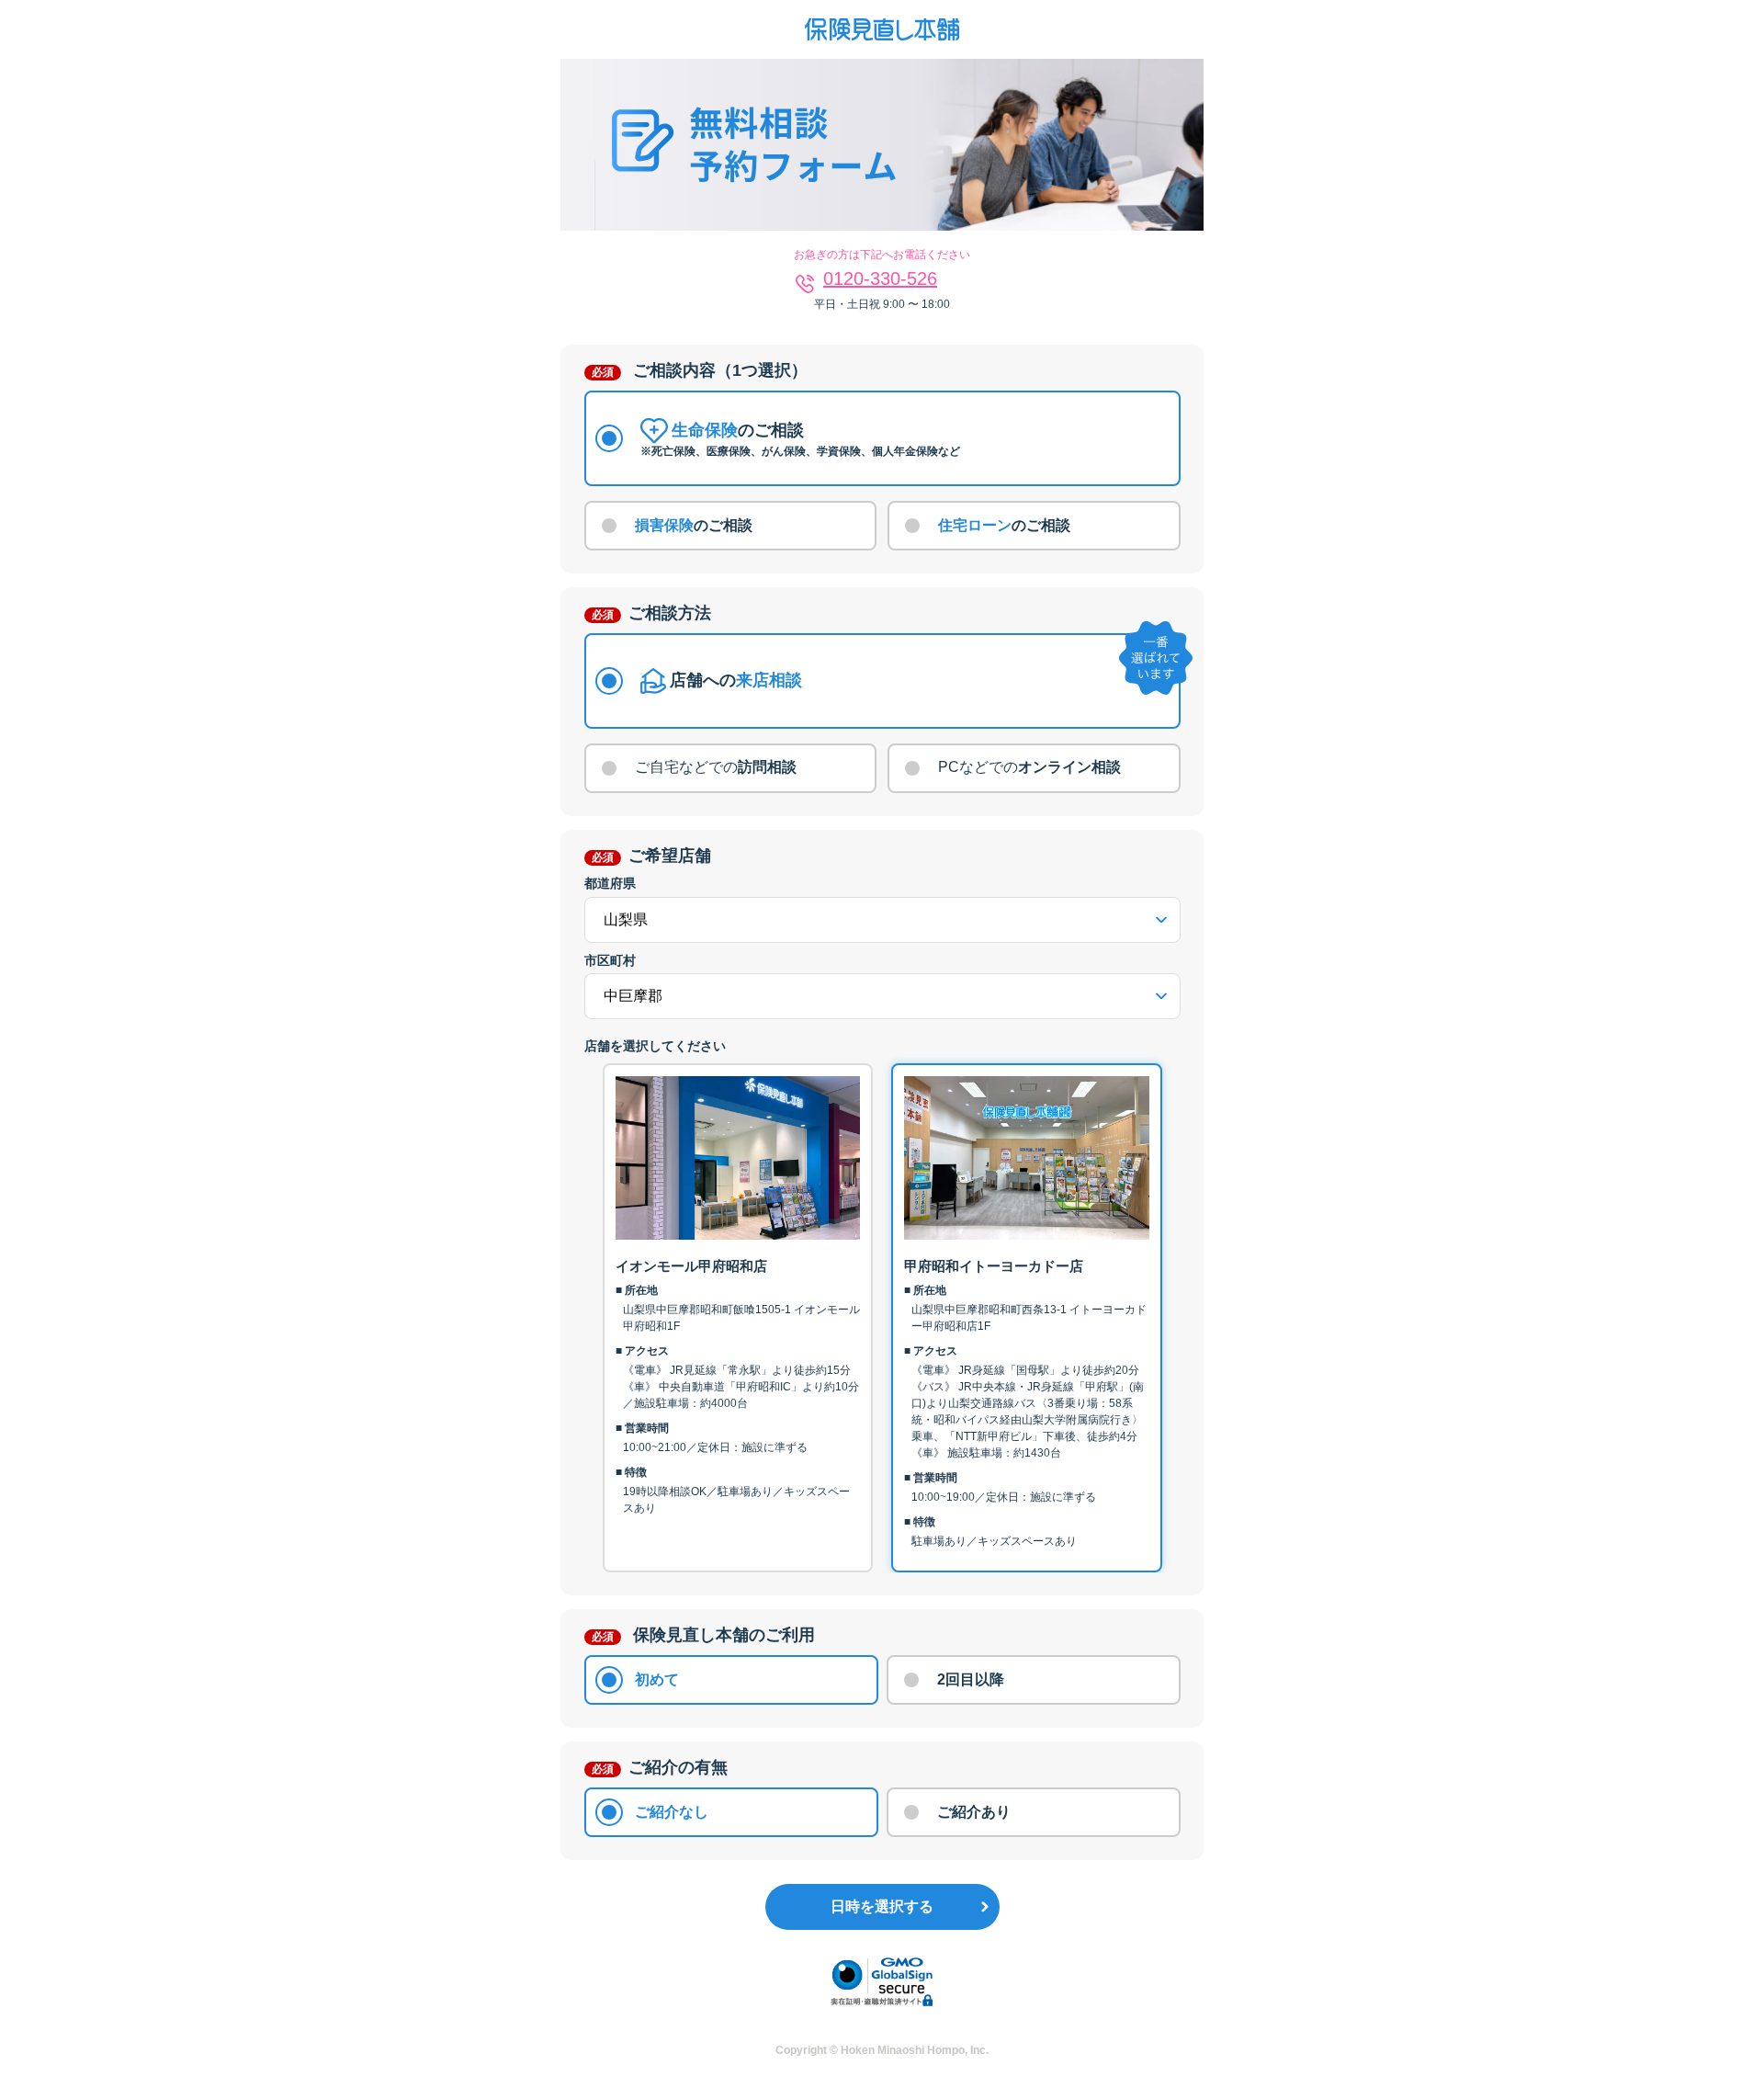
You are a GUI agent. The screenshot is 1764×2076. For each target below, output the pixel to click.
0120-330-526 (880, 278)
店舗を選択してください (655, 1046)
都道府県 (610, 883)
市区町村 (610, 960)
